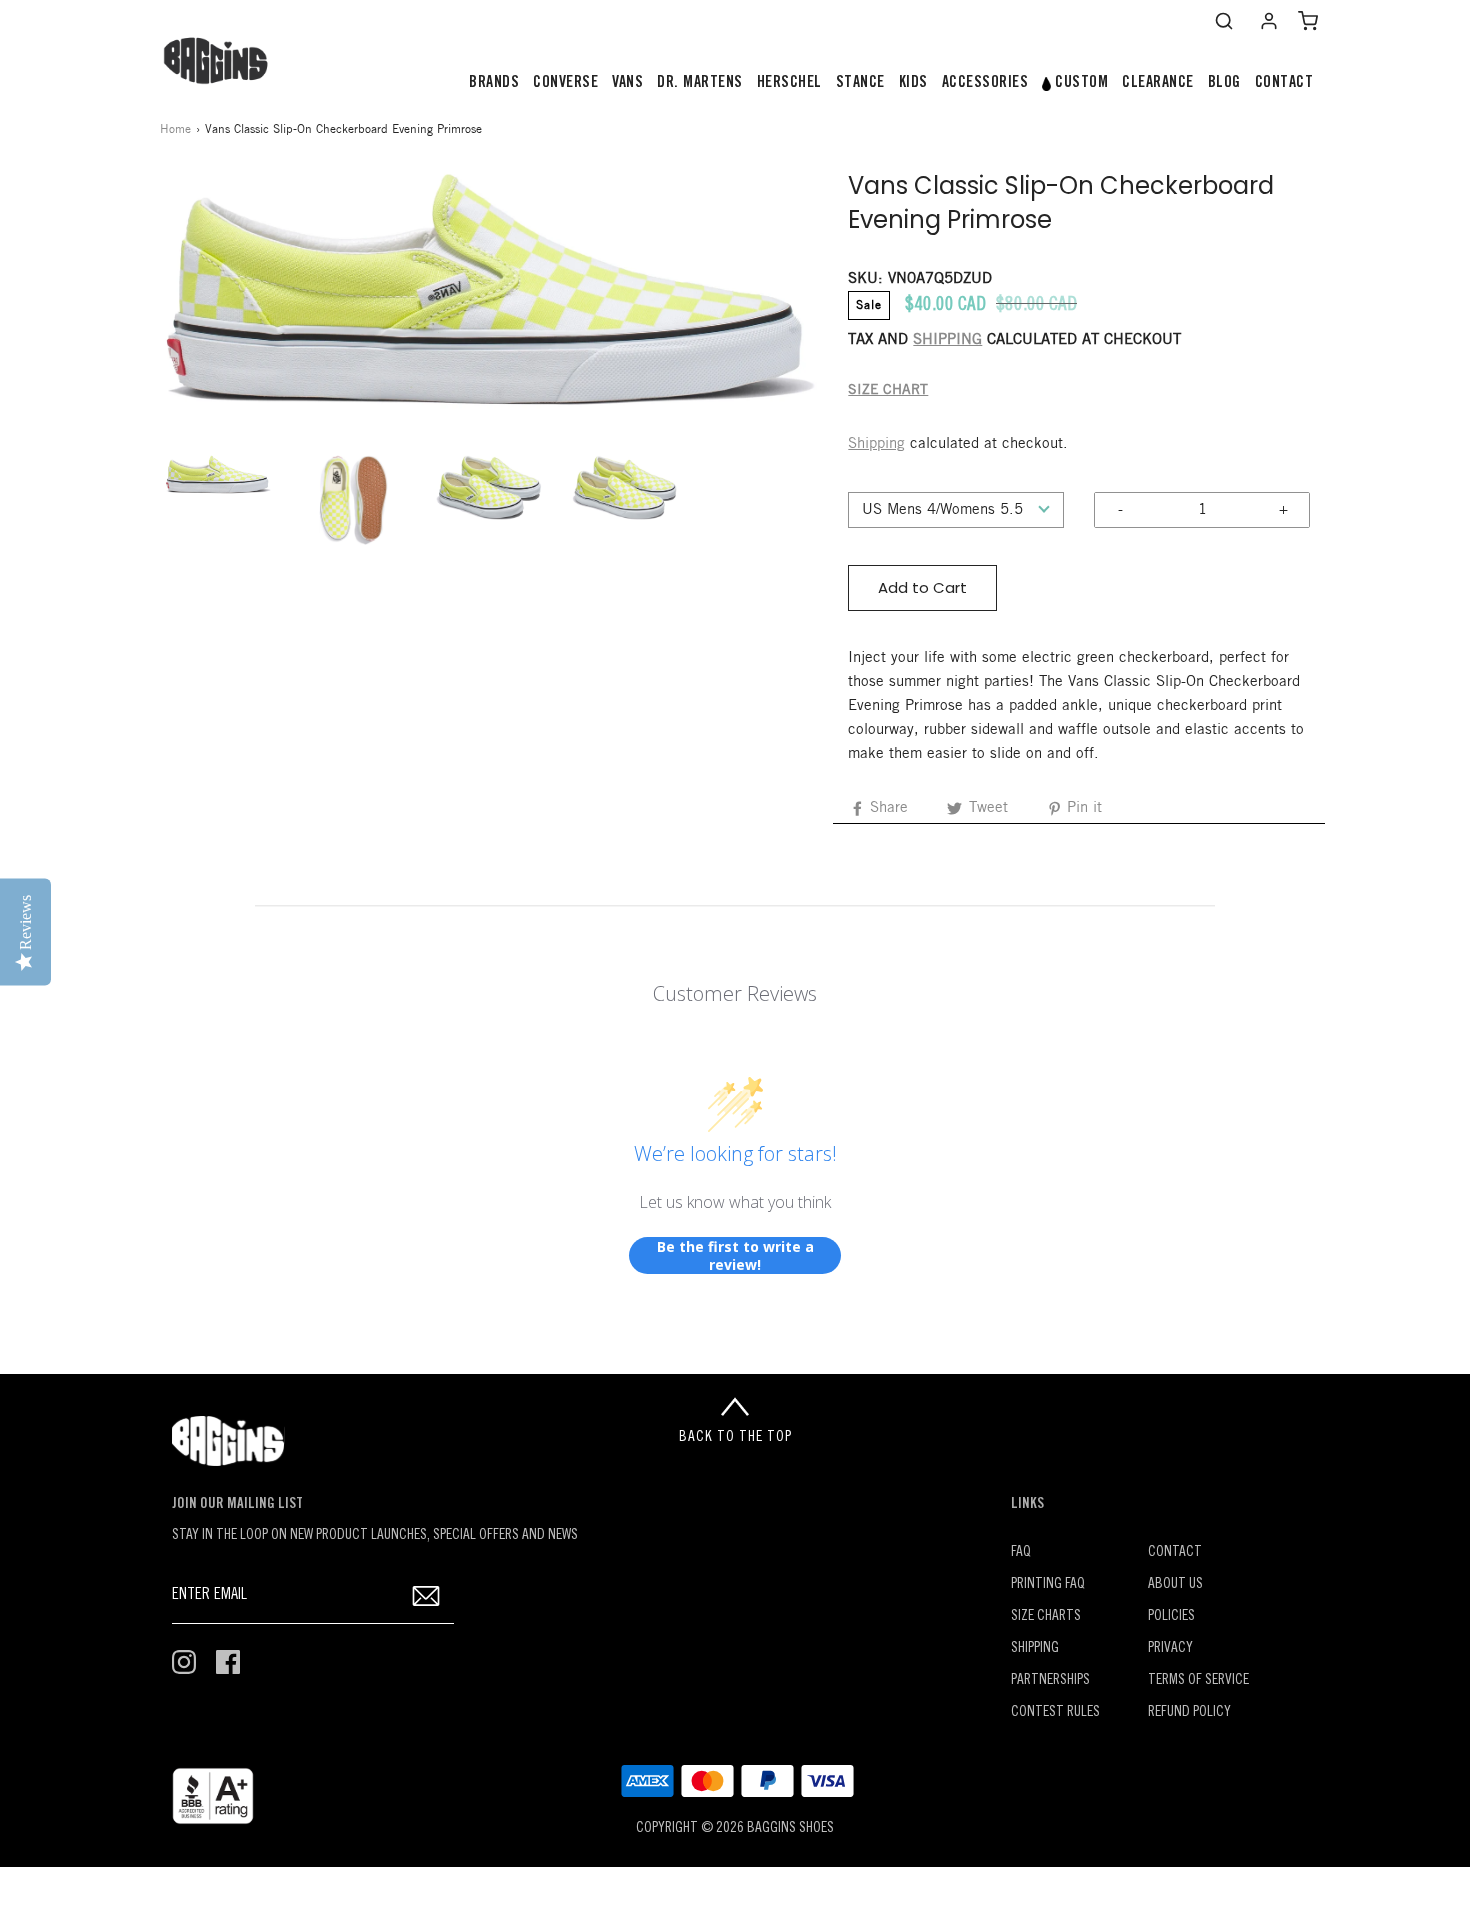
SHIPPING (947, 340)
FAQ (1021, 1552)
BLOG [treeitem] (1224, 83)
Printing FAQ (1048, 1584)
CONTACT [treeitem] (1284, 83)
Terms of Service (1198, 1680)
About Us (1175, 1584)
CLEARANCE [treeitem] (1158, 83)
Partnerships (1050, 1680)
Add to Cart (922, 587)
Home (175, 129)
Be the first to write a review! (735, 1255)
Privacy (1170, 1648)
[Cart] (1308, 21)
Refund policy (1189, 1712)
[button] (218, 474)
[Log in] (1269, 21)
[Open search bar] (1224, 21)
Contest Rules (1055, 1712)
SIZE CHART (888, 390)
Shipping (876, 444)
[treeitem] (494, 83)
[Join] (426, 1595)
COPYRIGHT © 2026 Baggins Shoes (735, 1828)
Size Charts (1046, 1616)
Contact (1175, 1552)
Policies (1171, 1616)
